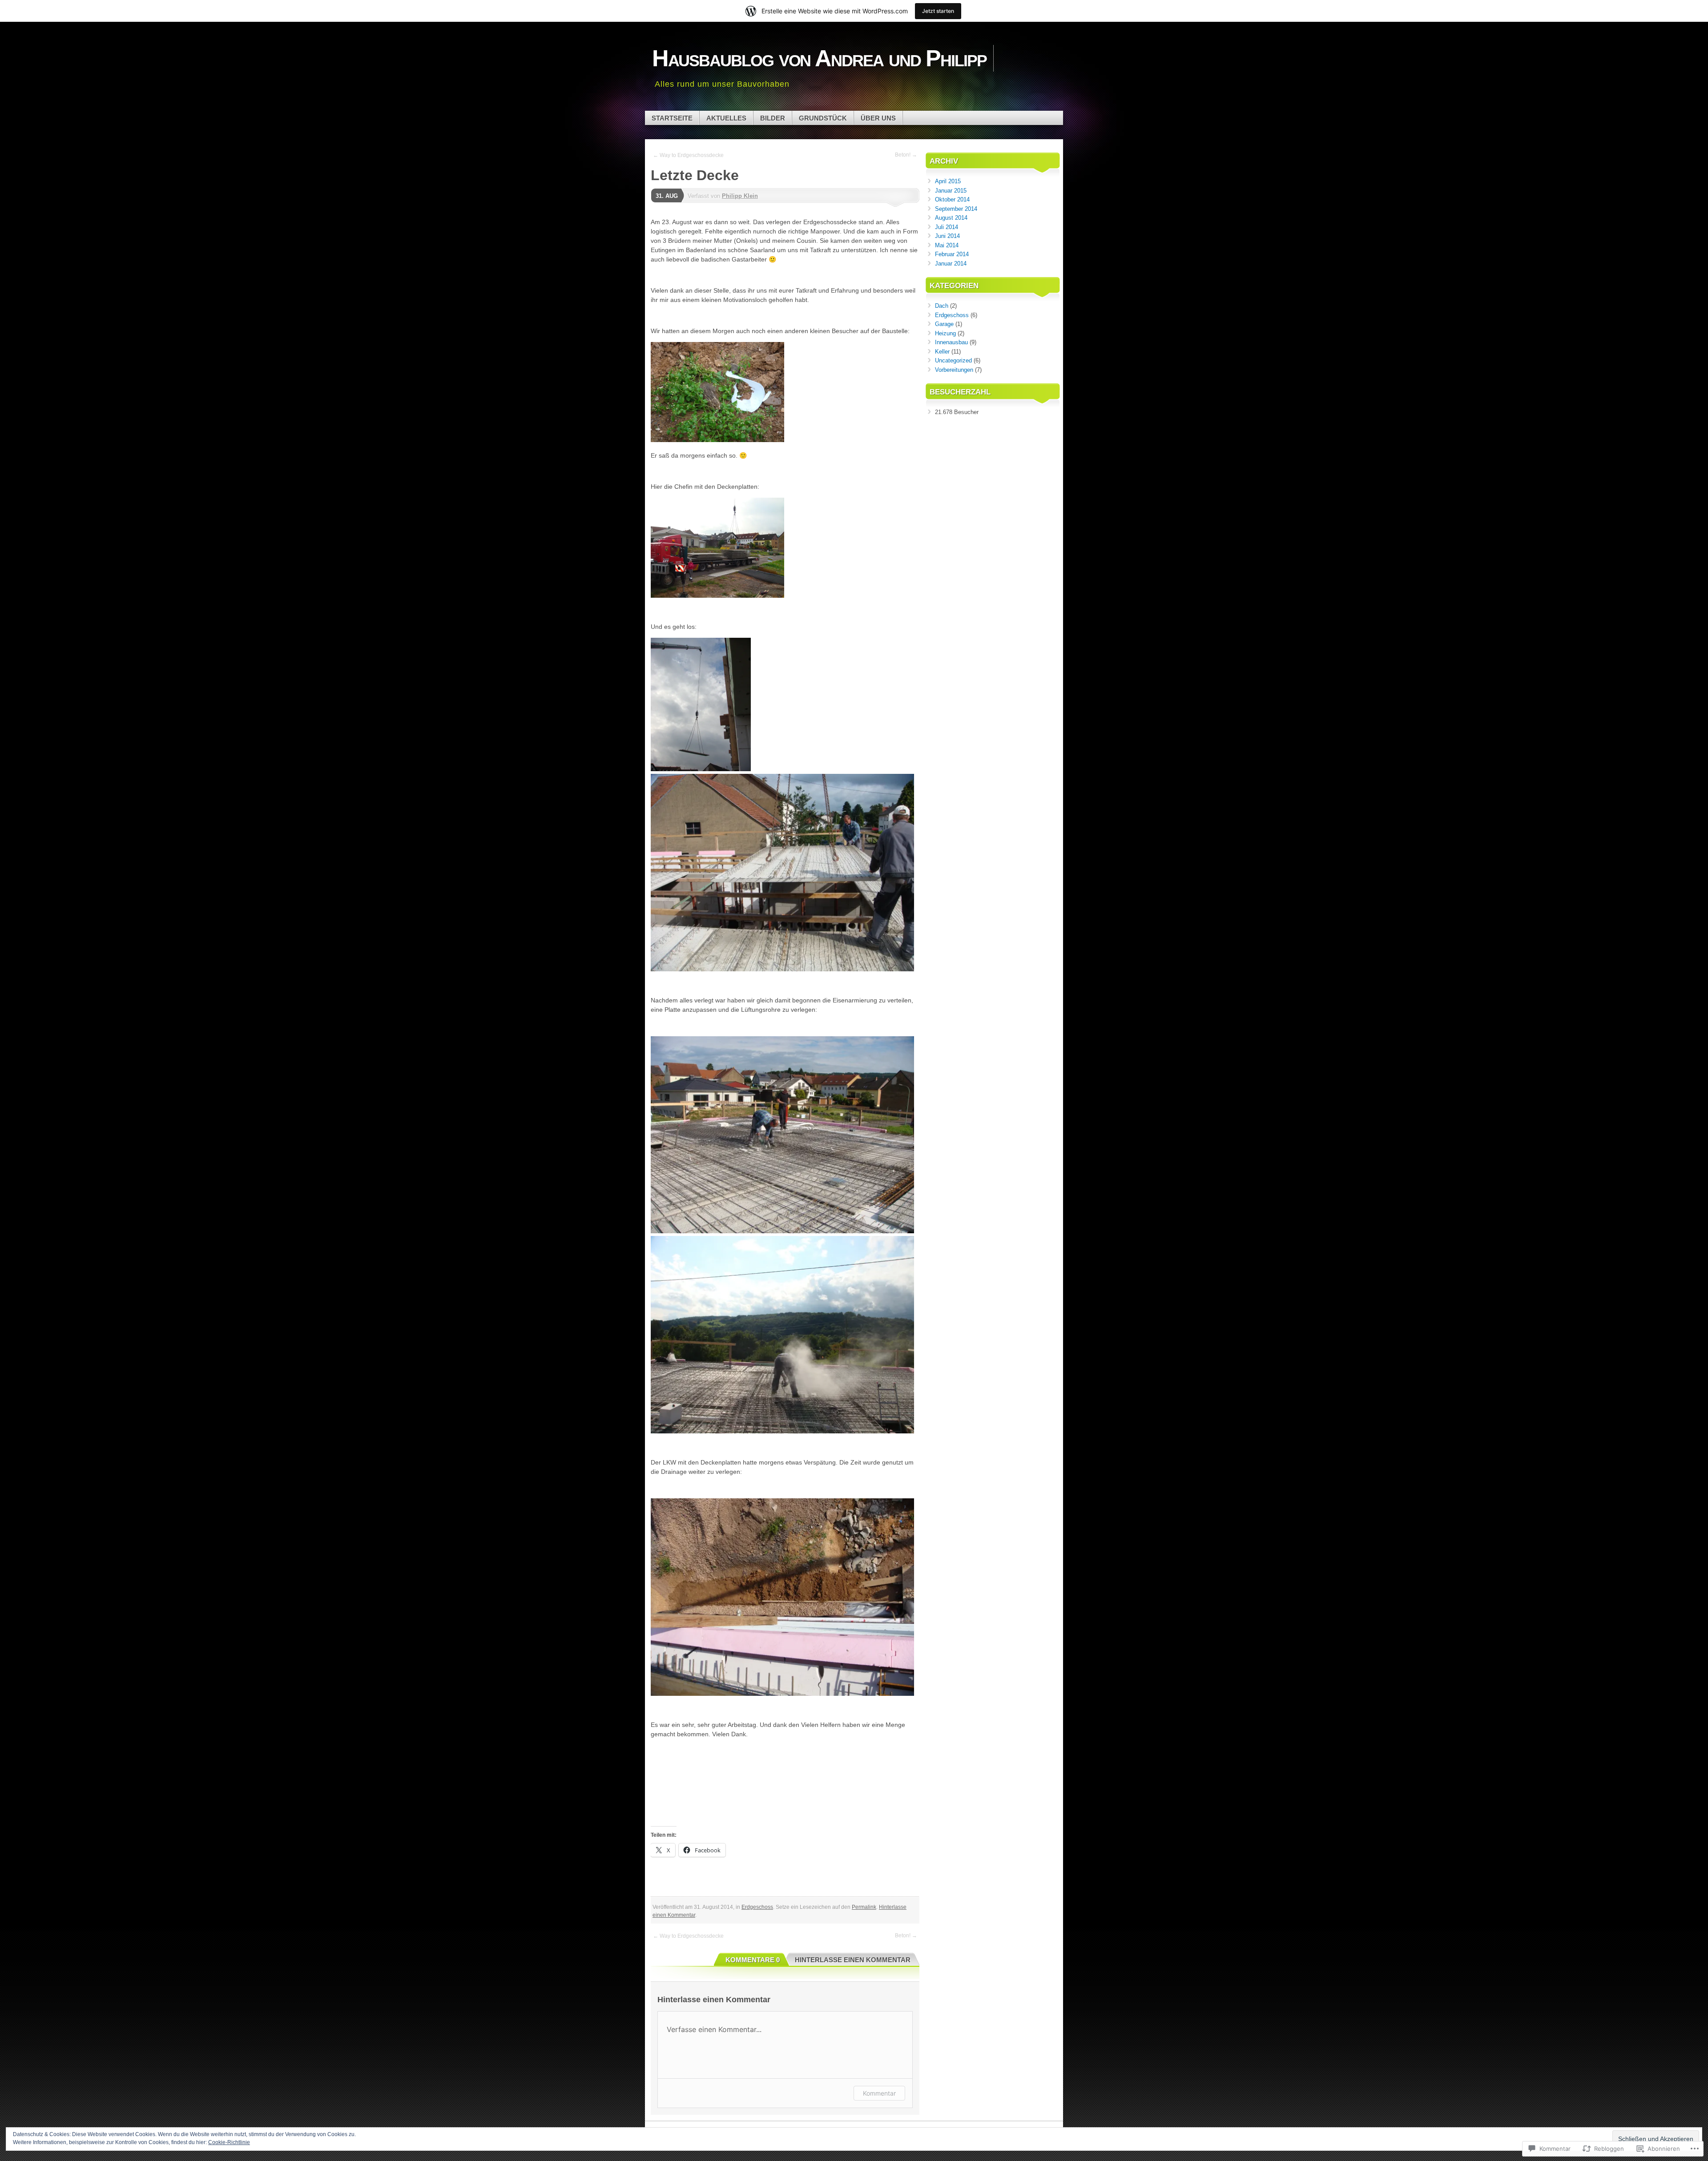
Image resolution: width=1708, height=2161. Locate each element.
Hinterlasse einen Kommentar (853, 1960)
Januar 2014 (951, 264)
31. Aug (667, 196)
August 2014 (951, 218)
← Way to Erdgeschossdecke (688, 155)
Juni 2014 (947, 236)
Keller (942, 352)
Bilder (773, 118)
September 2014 (956, 209)
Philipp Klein (740, 196)
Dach (942, 306)
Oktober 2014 (952, 199)
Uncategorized (953, 360)
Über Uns (878, 118)
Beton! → (906, 155)
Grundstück (823, 118)
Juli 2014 (947, 227)
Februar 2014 (952, 254)
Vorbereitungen (954, 370)
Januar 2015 (951, 191)
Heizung (945, 333)
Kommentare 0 (753, 1960)
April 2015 (948, 181)
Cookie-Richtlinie (229, 2142)
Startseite (672, 118)
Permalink (864, 1907)
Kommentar (879, 2093)
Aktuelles (726, 118)
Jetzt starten (938, 11)
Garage (944, 324)
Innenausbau (951, 342)
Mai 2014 (947, 245)
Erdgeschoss (757, 1907)
